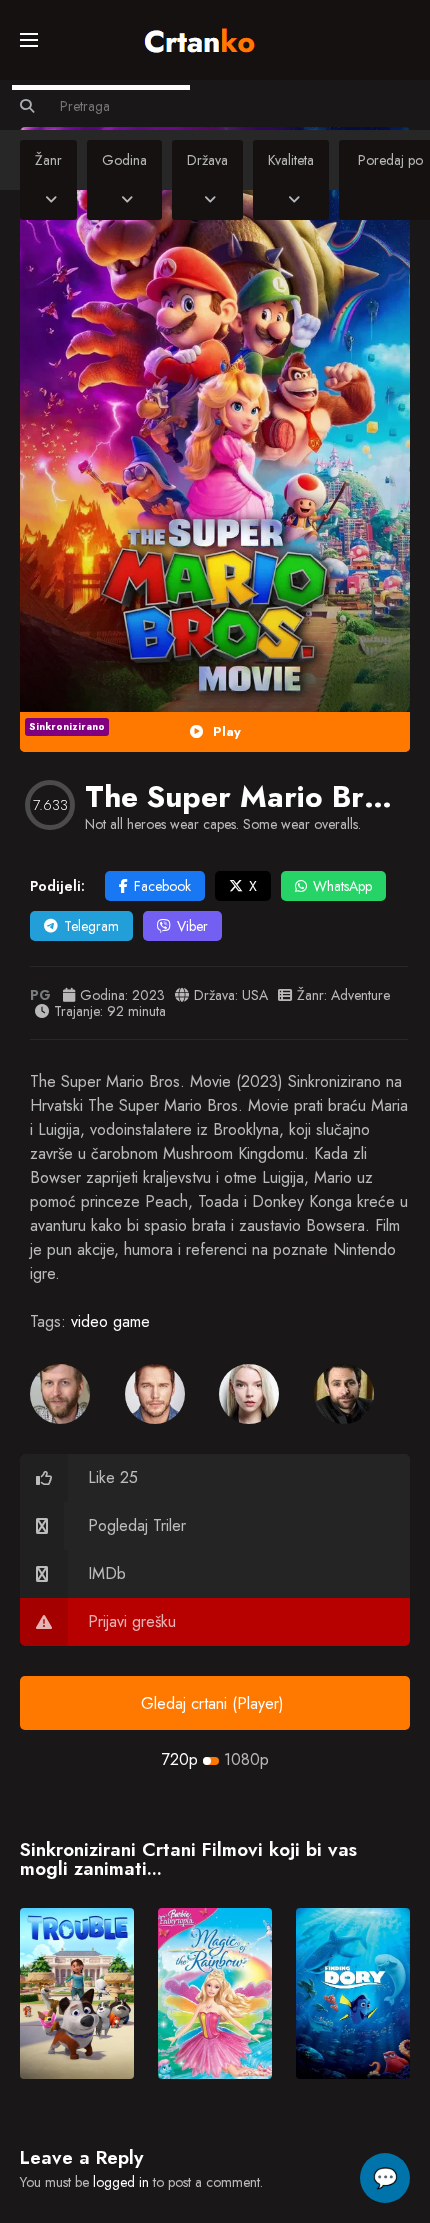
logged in (121, 2182)
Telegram (91, 926)
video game (110, 1321)
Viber (192, 926)
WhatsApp (342, 886)
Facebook (162, 886)
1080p (246, 1759)
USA (255, 995)
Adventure (360, 995)
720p (180, 1759)
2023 (148, 995)
